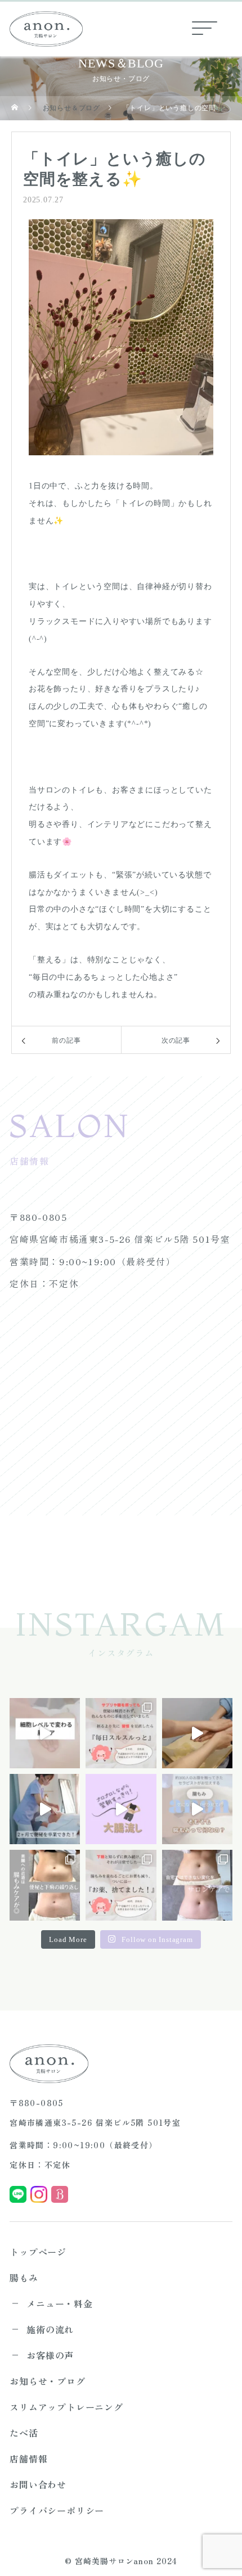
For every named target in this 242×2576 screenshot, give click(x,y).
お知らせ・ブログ (47, 2381)
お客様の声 (50, 2355)
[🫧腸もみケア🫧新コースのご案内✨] (45, 1733)
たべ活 (24, 2433)
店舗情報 (28, 2459)
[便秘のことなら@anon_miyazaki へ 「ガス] (197, 1885)
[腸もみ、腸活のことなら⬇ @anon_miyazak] (197, 1809)
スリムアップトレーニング (66, 2407)
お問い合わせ (38, 2484)
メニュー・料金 (60, 2303)
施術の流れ (50, 2329)
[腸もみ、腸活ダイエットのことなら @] (121, 1809)
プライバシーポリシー (57, 2510)
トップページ (38, 2252)
